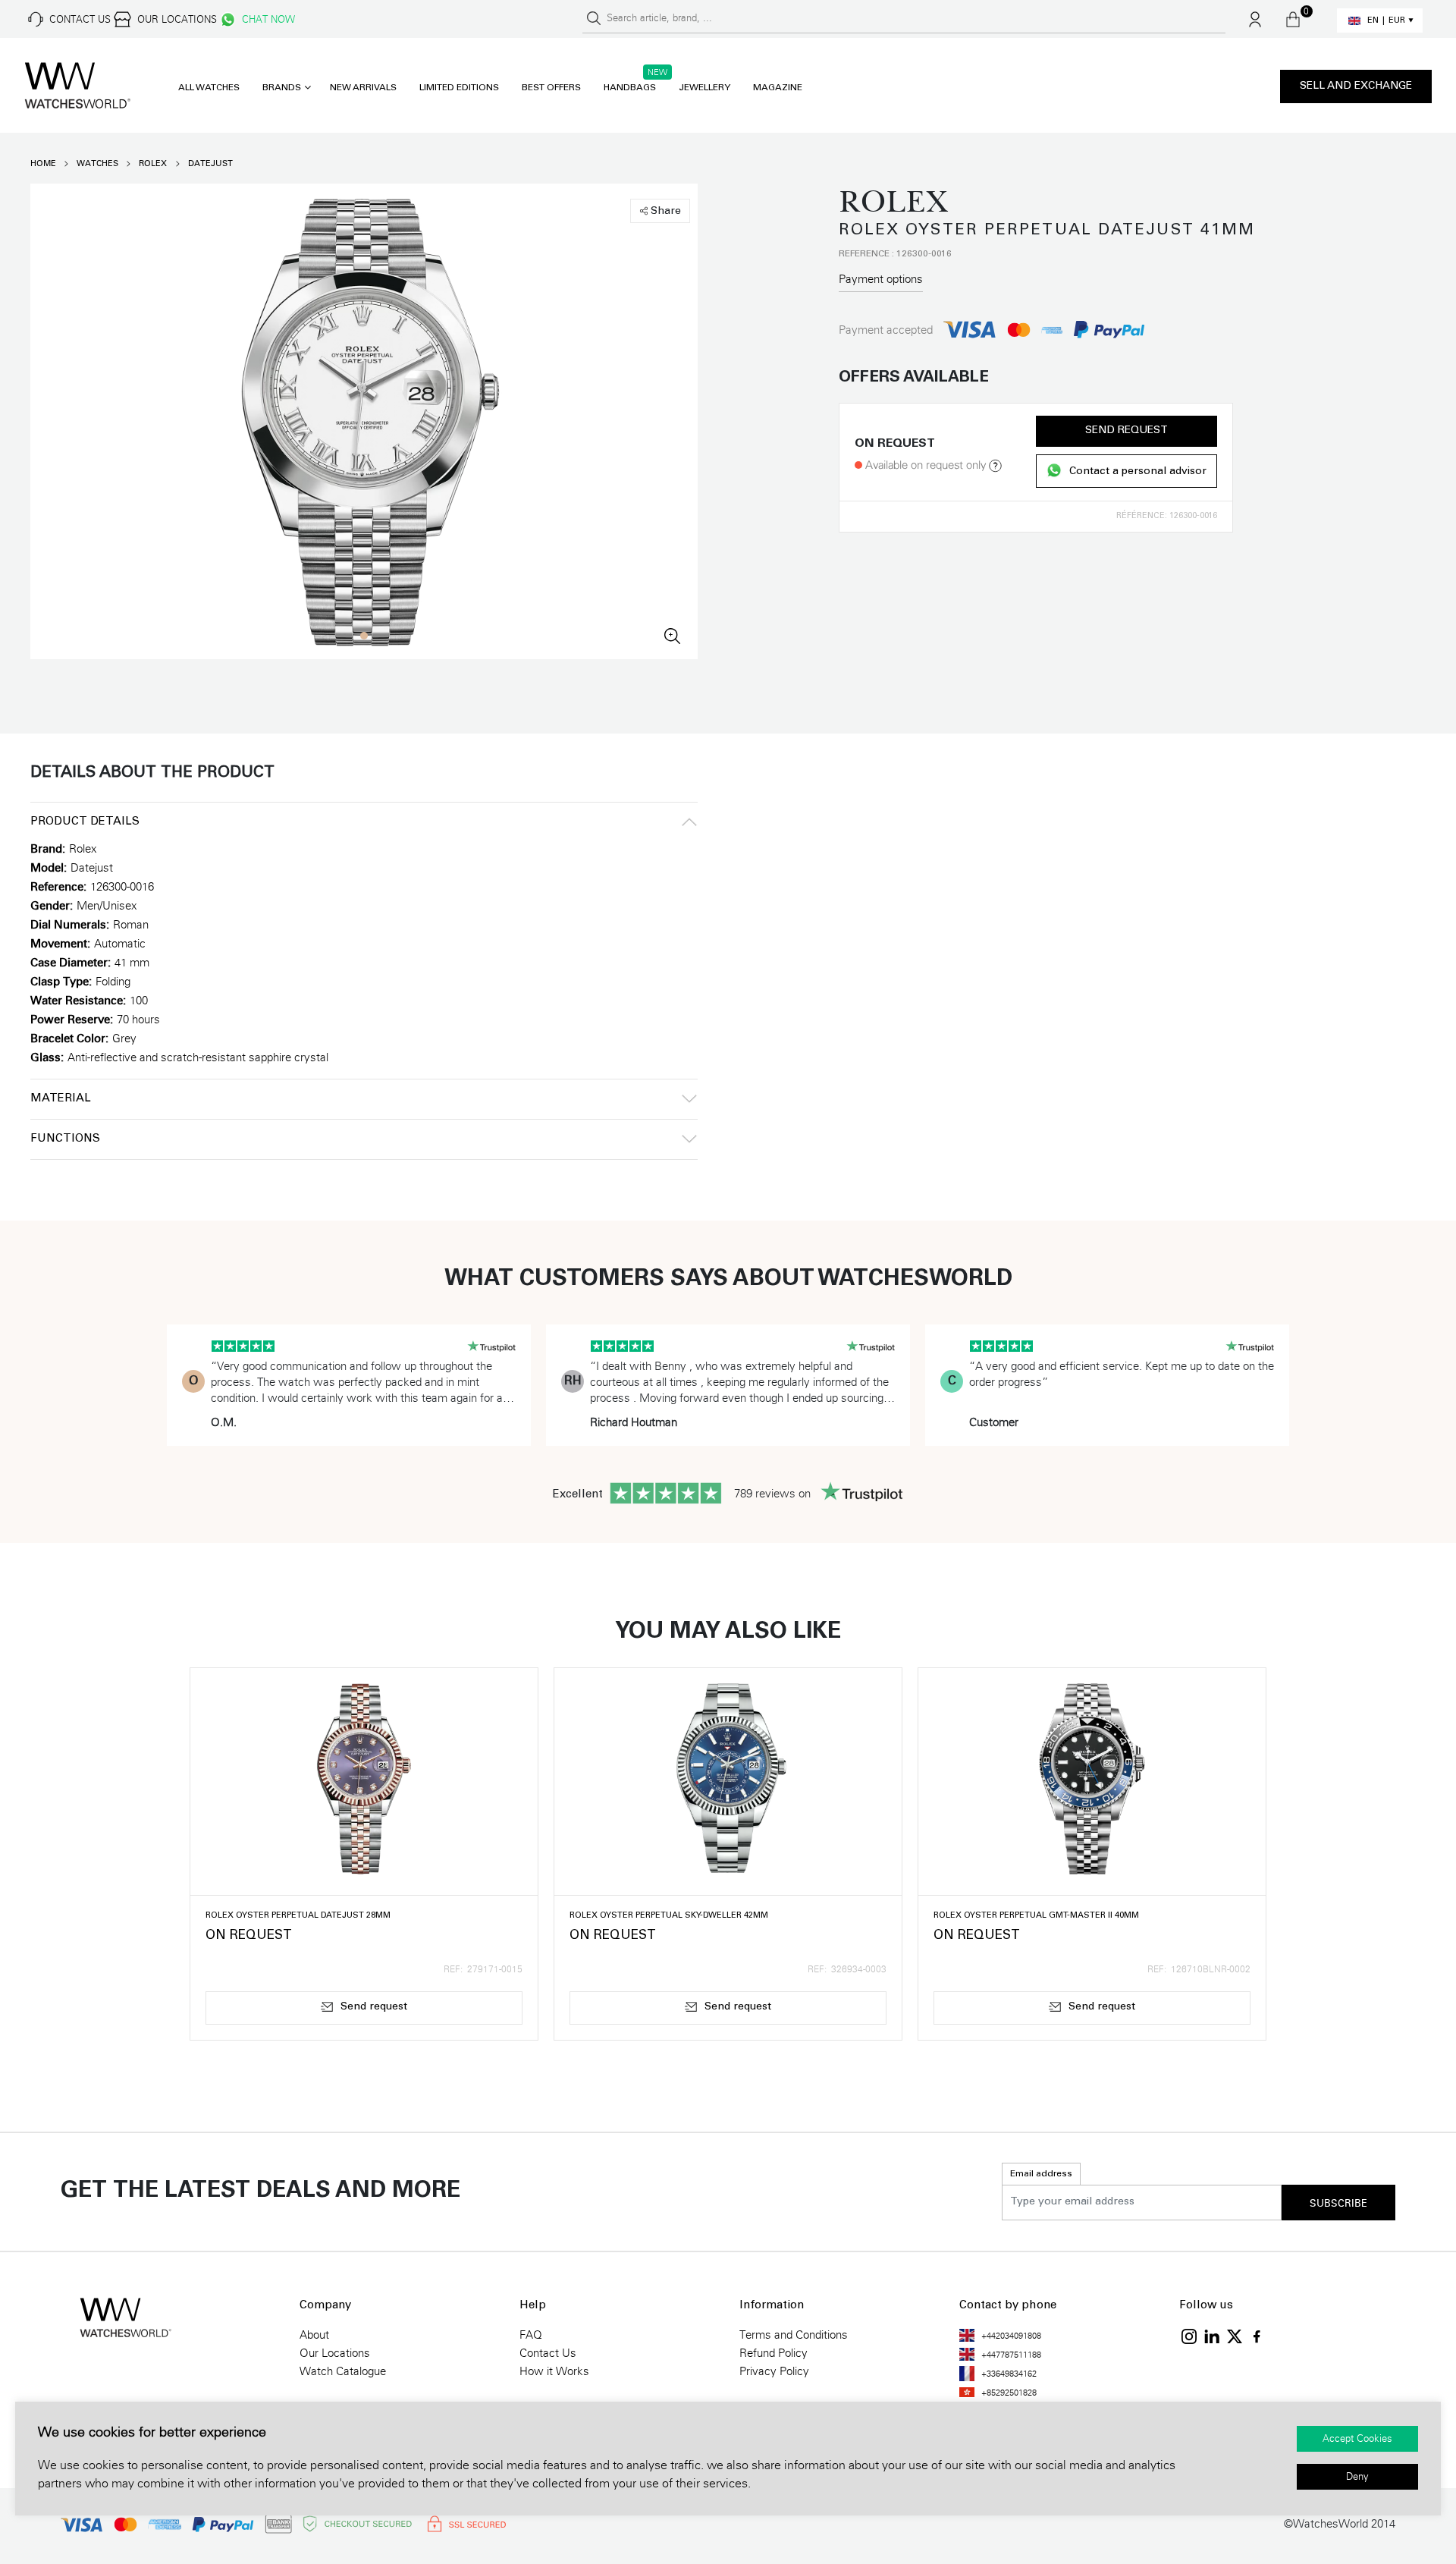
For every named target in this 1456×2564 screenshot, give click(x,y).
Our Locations (335, 2353)
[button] (364, 636)
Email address (1041, 2174)
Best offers (551, 88)
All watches (209, 88)
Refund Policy (773, 2353)
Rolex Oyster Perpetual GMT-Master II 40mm (1036, 1916)
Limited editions (459, 88)
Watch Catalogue (343, 2371)
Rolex (153, 163)
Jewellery (704, 88)
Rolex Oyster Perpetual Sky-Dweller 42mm (669, 1916)
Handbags (630, 88)
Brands (282, 88)
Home (43, 163)
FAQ (531, 2335)
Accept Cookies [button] (1357, 2439)
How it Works (554, 2371)
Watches (97, 163)
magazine (778, 88)
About (314, 2335)
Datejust (210, 163)
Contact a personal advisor (1138, 472)
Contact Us (548, 2353)
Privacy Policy (774, 2371)
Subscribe (1338, 2204)
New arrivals (363, 88)
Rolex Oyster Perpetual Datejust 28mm (298, 1916)
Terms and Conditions (794, 2335)
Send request (1127, 431)
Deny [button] (1357, 2477)
